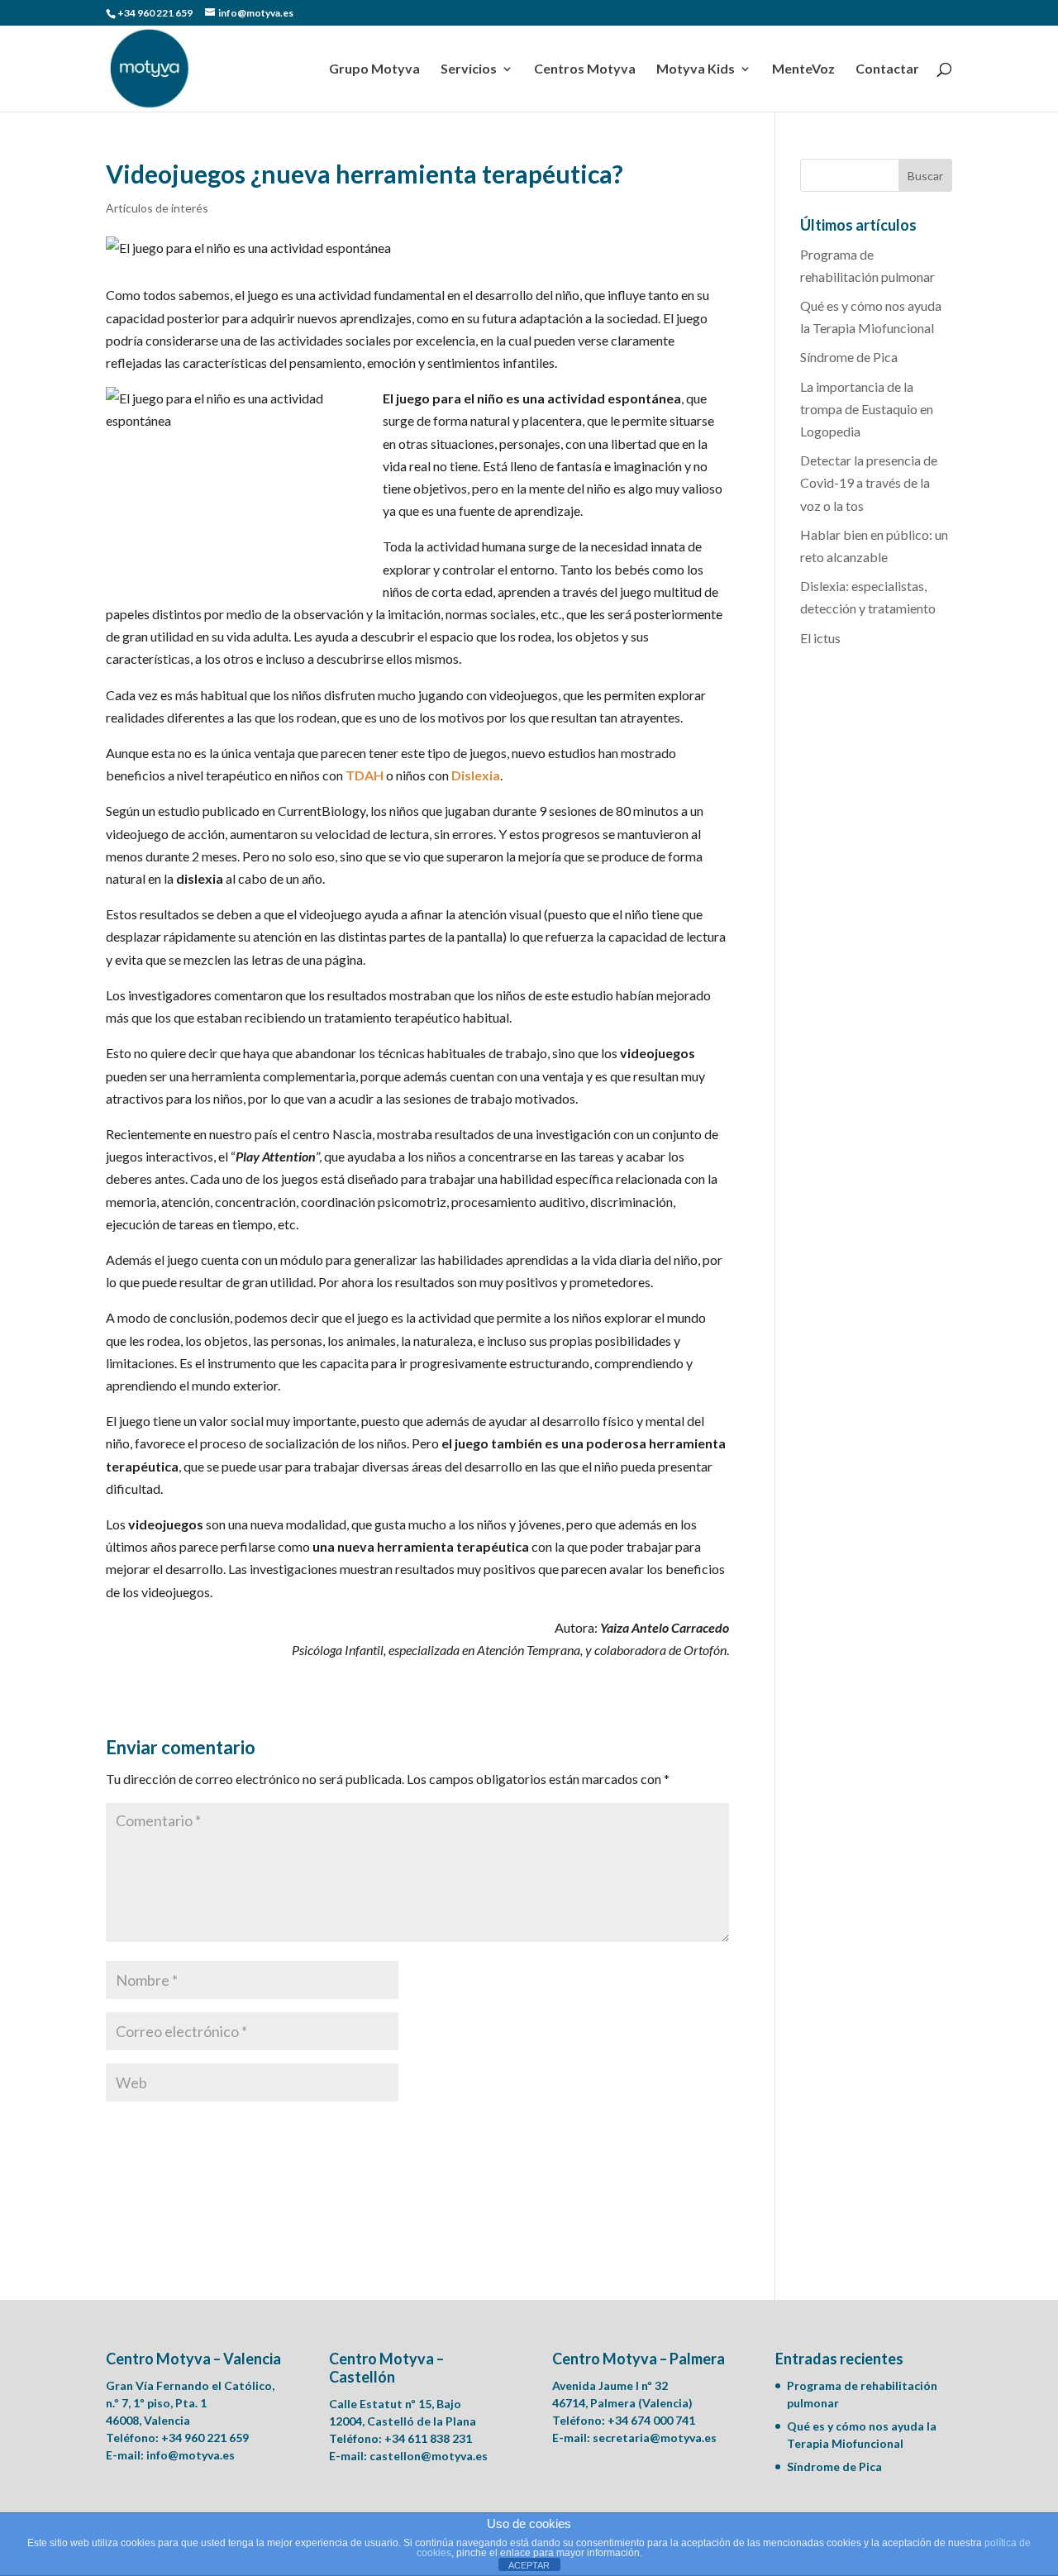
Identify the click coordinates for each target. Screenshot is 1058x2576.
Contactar (887, 69)
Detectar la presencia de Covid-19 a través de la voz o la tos (869, 482)
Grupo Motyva (374, 69)
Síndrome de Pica (849, 357)
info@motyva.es (191, 2455)
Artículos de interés (157, 208)
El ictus (820, 638)
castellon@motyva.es (429, 2456)
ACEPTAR (529, 2565)
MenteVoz (803, 69)
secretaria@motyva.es (655, 2438)
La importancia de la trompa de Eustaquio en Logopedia (867, 409)
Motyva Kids (696, 69)
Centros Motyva (585, 69)
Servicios (469, 69)
